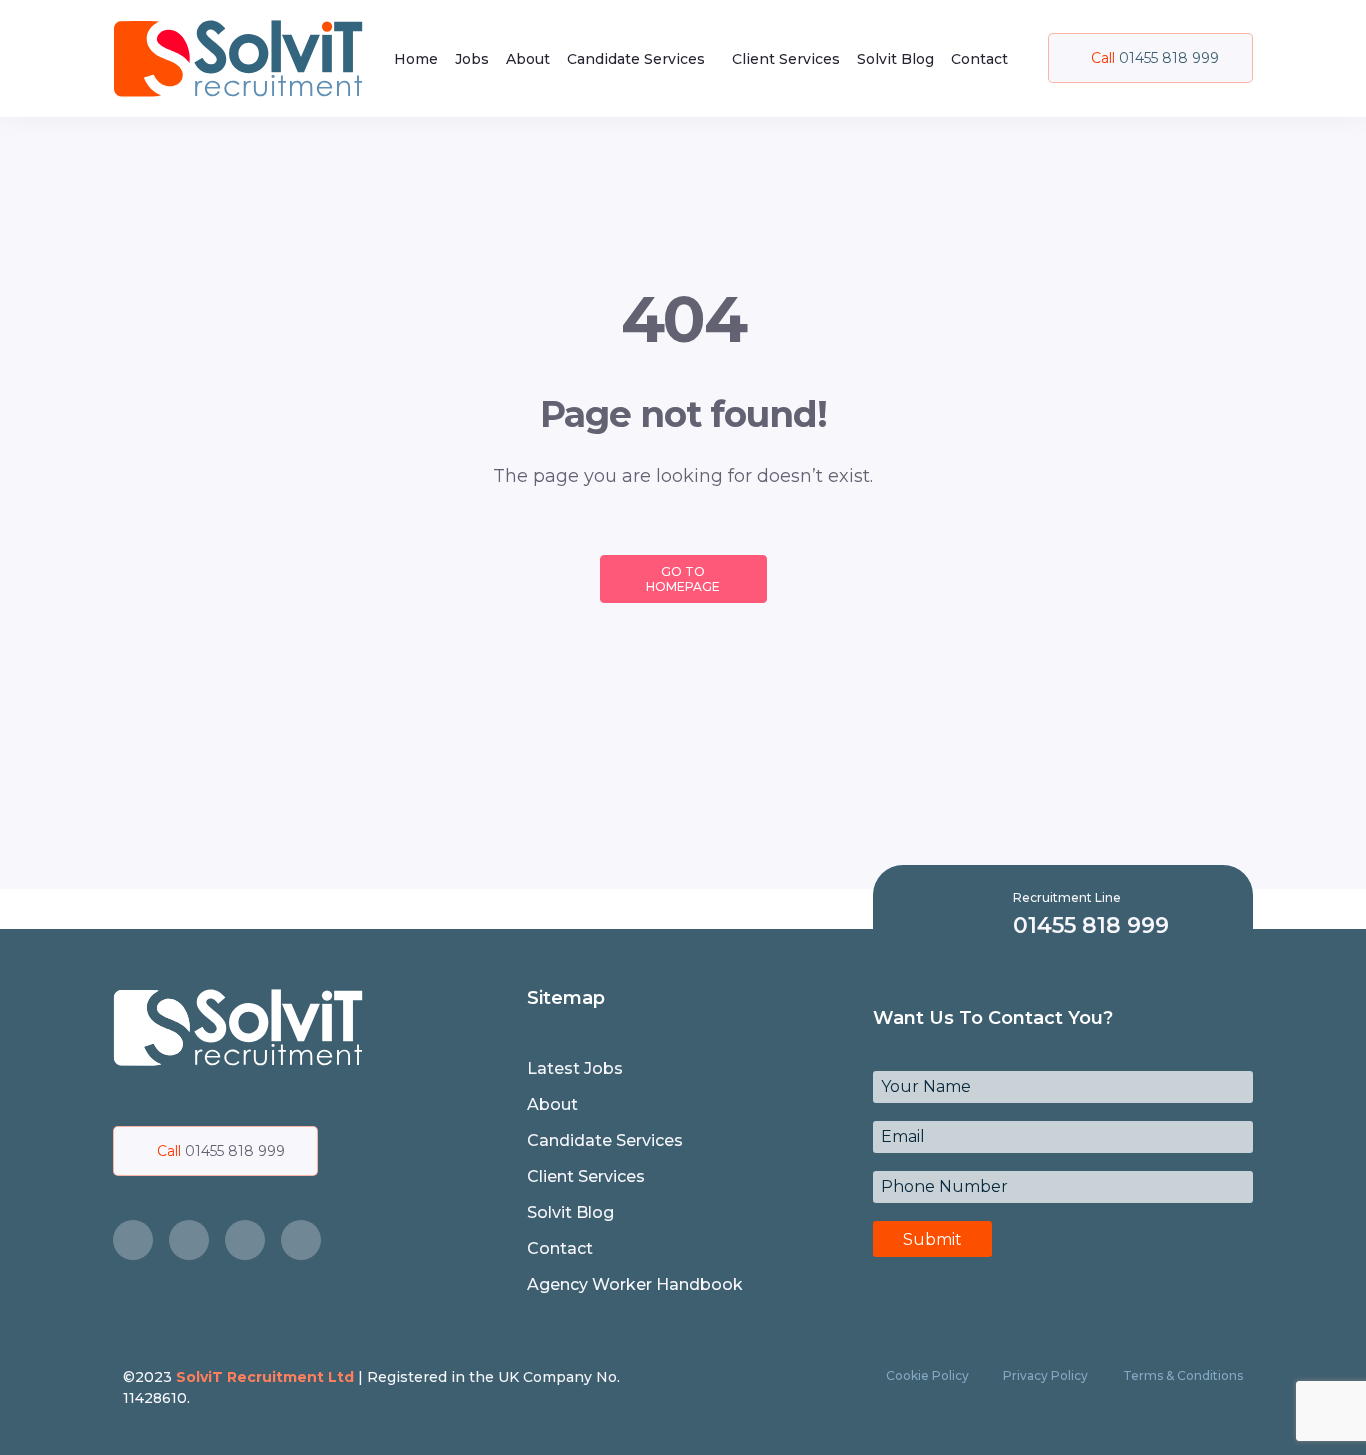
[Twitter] (189, 1240)
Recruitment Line (1067, 897)
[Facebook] (133, 1240)
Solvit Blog (895, 59)
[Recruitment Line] (984, 913)
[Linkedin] (301, 1240)
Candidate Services (636, 59)
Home (416, 59)
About (528, 59)
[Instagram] (245, 1240)
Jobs (472, 59)
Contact (979, 59)
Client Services (786, 59)
